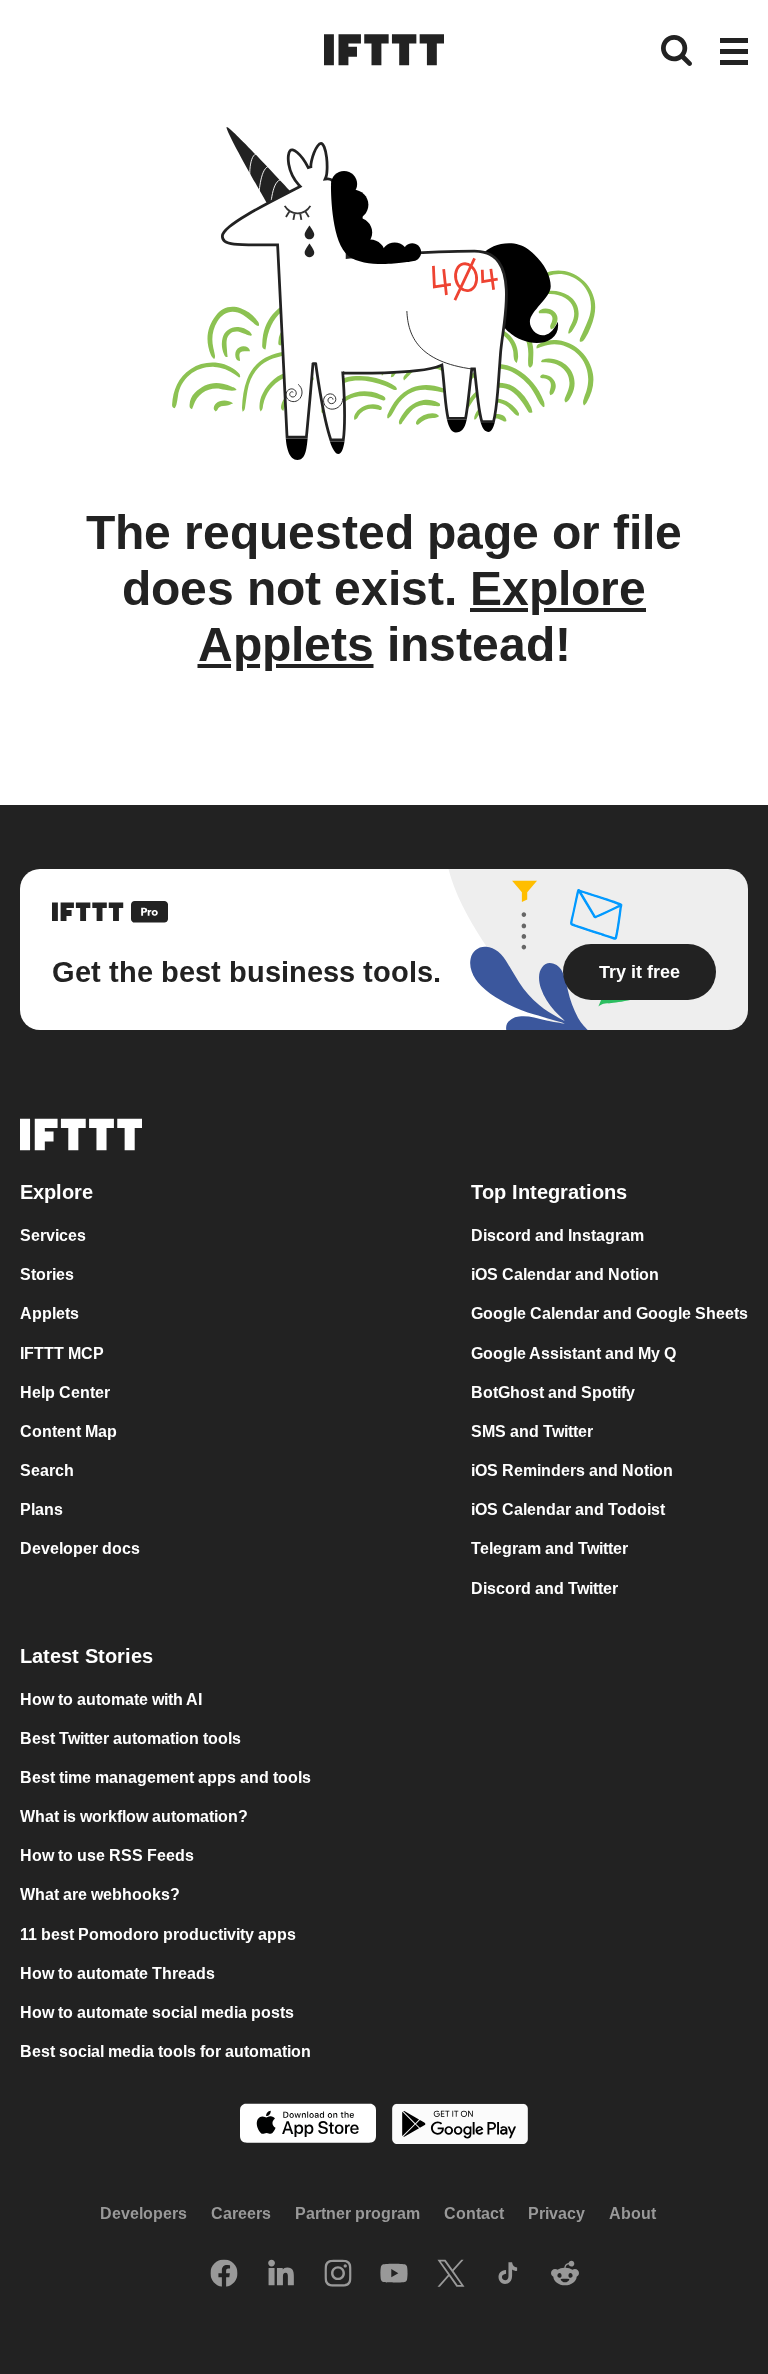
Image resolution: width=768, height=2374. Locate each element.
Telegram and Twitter (549, 1549)
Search (47, 1470)
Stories (47, 1275)
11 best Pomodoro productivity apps (158, 1934)
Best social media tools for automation (165, 2051)
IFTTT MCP (62, 1353)
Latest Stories (86, 1656)
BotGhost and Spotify (553, 1392)
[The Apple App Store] (308, 2125)
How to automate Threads (117, 1973)
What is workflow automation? (134, 1816)
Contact (474, 2214)
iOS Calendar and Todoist (568, 1510)
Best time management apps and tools (165, 1777)
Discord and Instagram (557, 1235)
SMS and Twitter (532, 1431)
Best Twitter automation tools (130, 1738)
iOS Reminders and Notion (572, 1470)
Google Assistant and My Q (573, 1353)
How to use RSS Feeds (107, 1856)
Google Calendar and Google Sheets (609, 1314)
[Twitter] (451, 2276)
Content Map (68, 1431)
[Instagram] (338, 2276)
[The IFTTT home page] (384, 50)
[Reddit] (565, 2276)
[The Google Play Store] (460, 2126)
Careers (241, 2214)
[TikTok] (508, 2276)
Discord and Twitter (544, 1588)
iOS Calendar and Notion (565, 1275)
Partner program (357, 2214)
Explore (56, 1193)
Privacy (556, 2214)
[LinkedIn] (281, 2276)
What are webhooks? (100, 1895)
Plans (41, 1510)
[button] (734, 53)
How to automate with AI (111, 1699)
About (632, 2214)
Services (53, 1235)
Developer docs (80, 1549)
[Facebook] (224, 2276)
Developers (143, 2214)
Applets (49, 1314)
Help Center (65, 1392)
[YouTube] (394, 2276)
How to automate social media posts (157, 2012)
